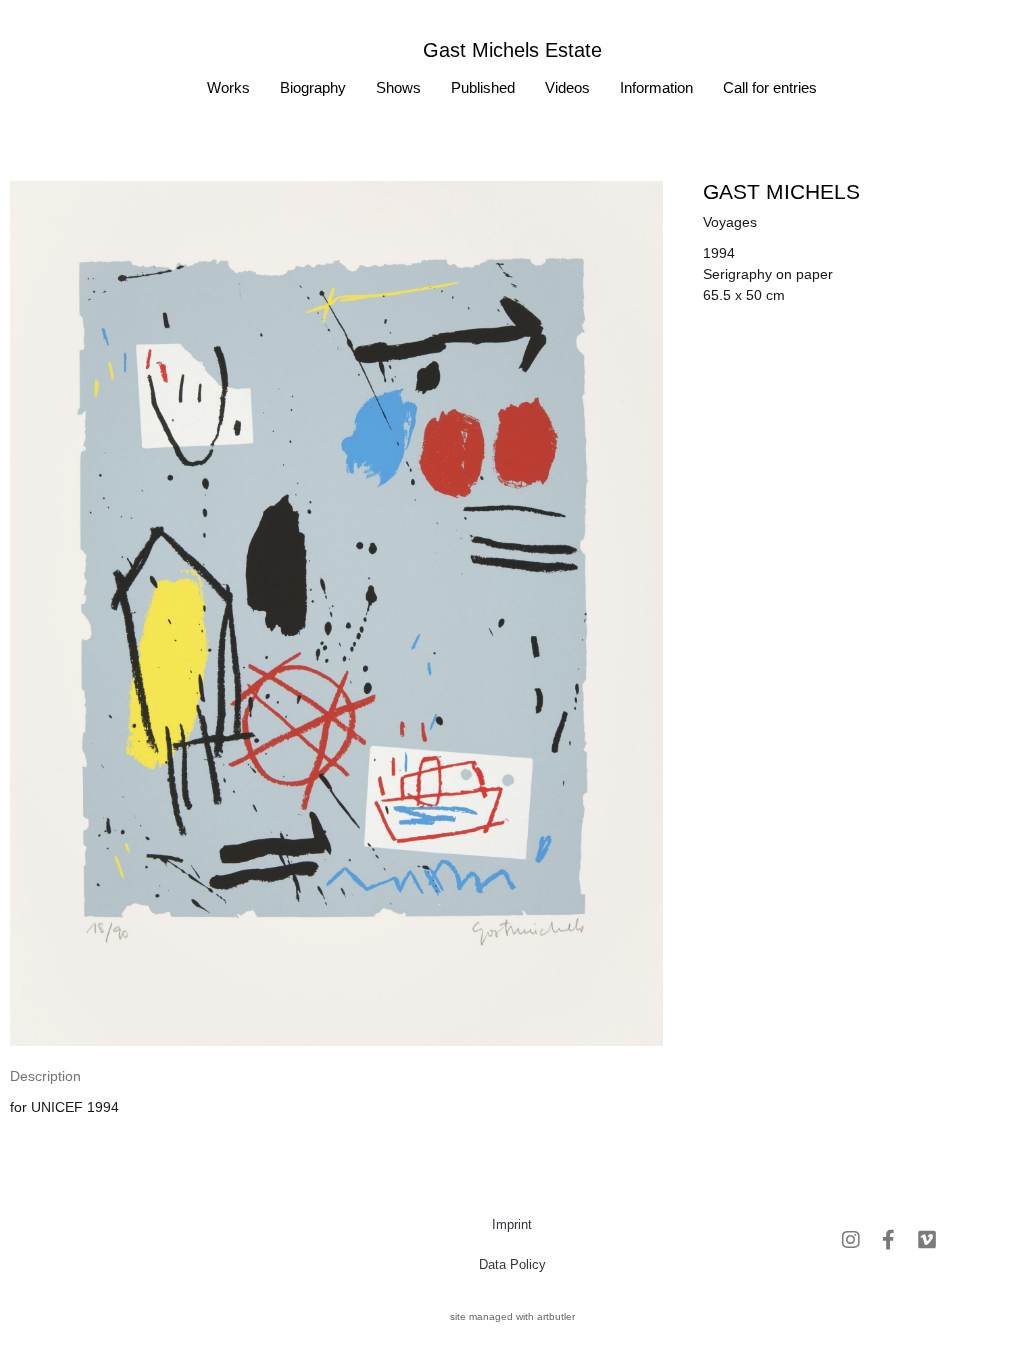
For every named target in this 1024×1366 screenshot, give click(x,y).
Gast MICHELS (781, 191)
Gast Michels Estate (512, 50)
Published (483, 87)
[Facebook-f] (889, 1240)
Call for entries (770, 87)
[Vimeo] (927, 1240)
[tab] (45, 1076)
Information (656, 87)
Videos (567, 87)
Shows (398, 87)
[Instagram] (851, 1240)
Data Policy (512, 1264)
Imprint (512, 1224)
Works (228, 87)
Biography (313, 87)
